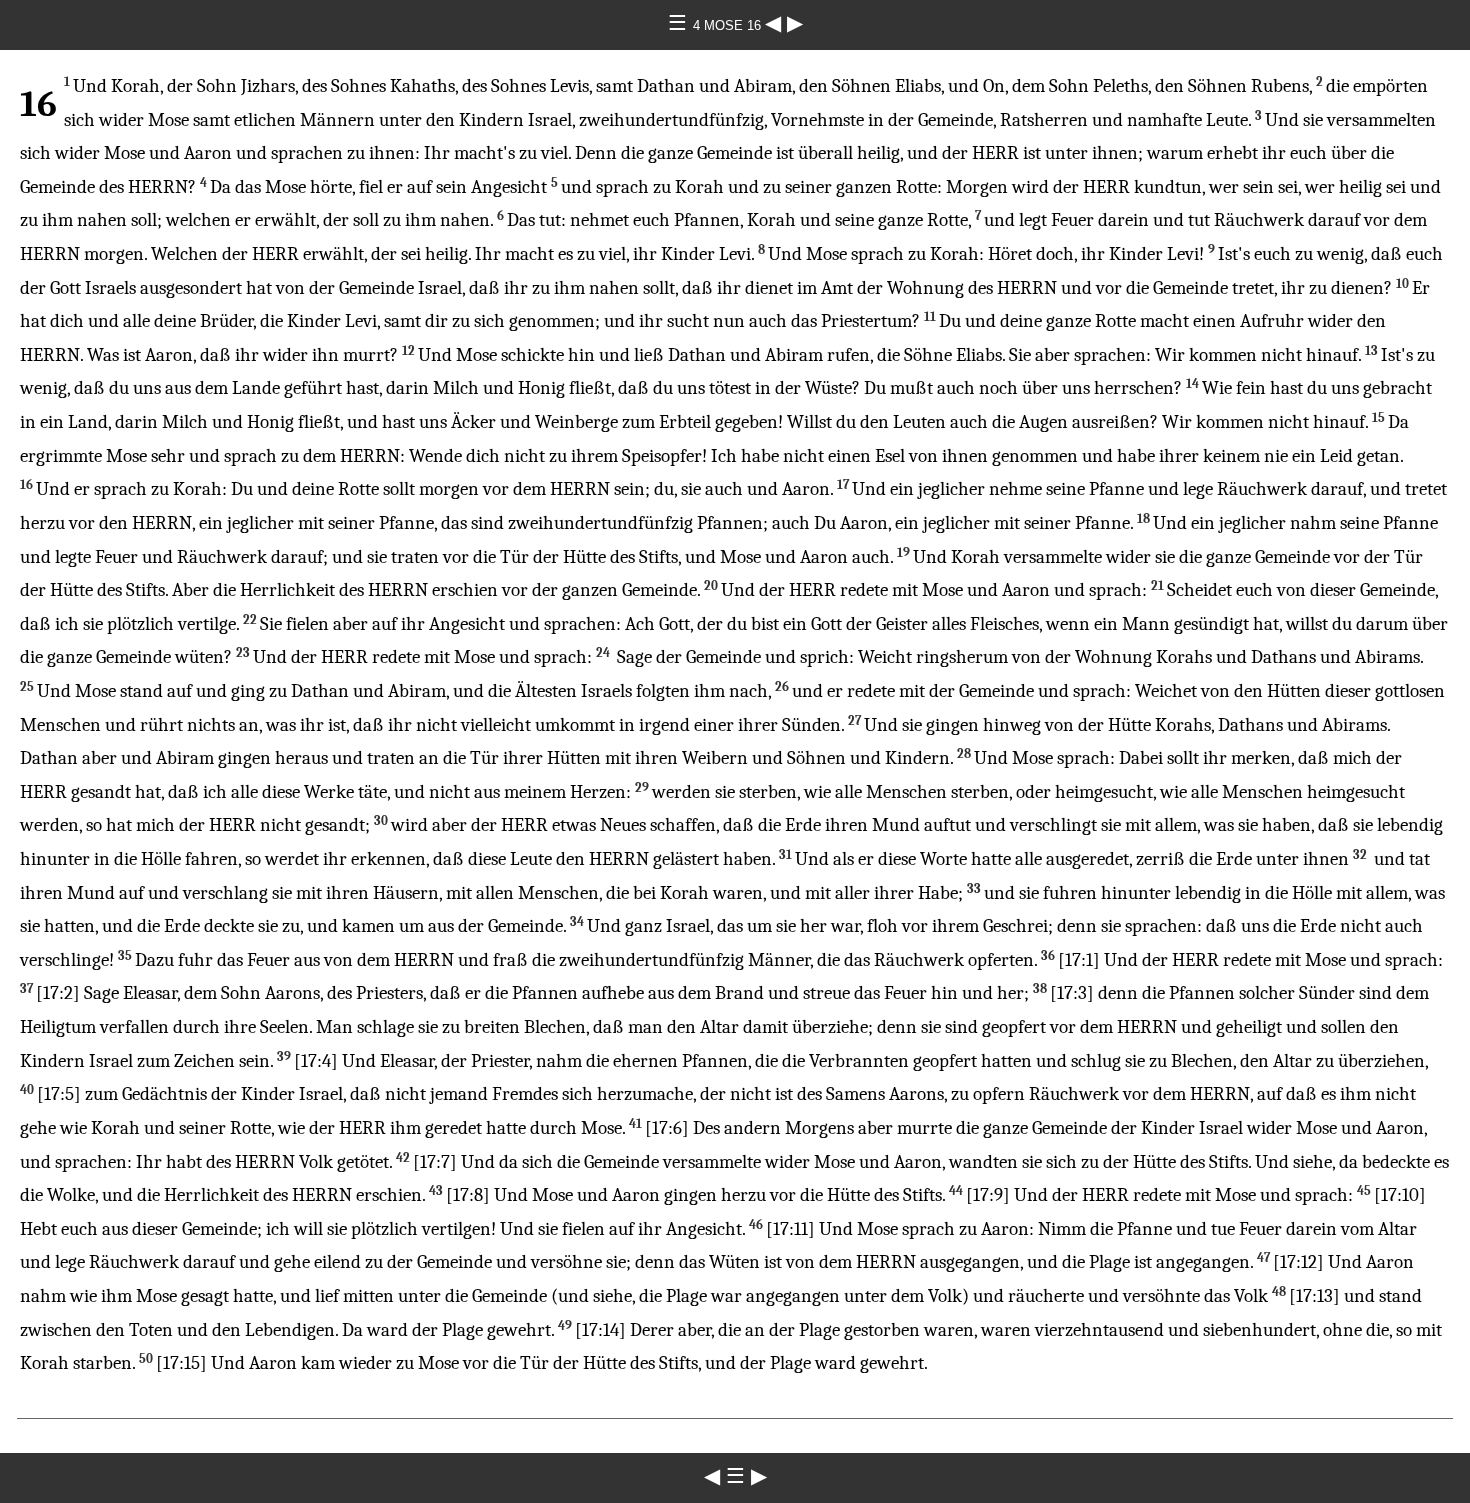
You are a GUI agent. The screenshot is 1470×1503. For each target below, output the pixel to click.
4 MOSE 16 (729, 25)
